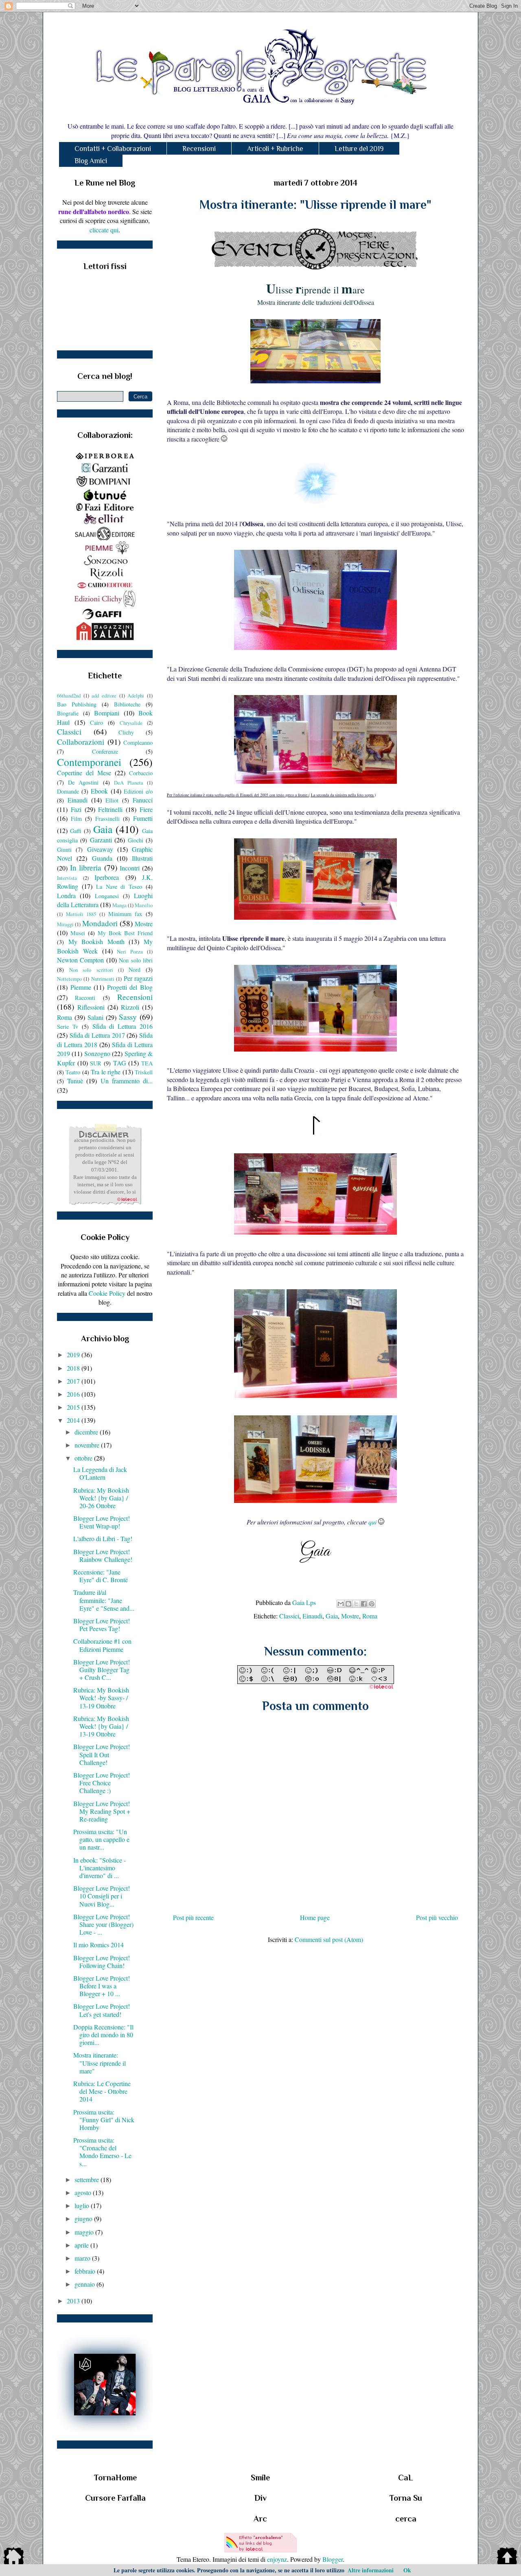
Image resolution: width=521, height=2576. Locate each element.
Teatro (73, 1072)
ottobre (84, 1458)
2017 (74, 1381)
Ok (407, 2570)
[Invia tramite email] (341, 1604)
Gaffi (76, 831)
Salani (95, 1017)
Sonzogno (97, 1053)
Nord (135, 970)
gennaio (85, 2284)
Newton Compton (80, 960)
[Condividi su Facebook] (364, 1604)
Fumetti (143, 818)
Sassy (128, 1017)
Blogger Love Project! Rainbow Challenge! (103, 1555)
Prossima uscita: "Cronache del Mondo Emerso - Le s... (102, 2152)
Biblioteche (127, 704)
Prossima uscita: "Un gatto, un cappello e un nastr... (101, 1839)
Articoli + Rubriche (275, 149)
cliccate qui (104, 230)
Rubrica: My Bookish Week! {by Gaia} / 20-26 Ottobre (101, 1498)
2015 (74, 1407)
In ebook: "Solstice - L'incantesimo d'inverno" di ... (100, 1868)
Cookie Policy (107, 1293)
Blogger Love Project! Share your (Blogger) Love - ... (103, 1924)
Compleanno (138, 742)
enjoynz (277, 2559)
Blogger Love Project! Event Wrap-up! (102, 1522)
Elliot (112, 800)
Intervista (67, 878)
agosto (84, 2192)
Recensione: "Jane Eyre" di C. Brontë (101, 1576)
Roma (370, 1616)
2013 (74, 2301)
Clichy (126, 732)
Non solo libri (136, 960)
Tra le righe (106, 1072)
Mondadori (100, 923)
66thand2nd (69, 695)
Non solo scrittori (91, 970)
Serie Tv (68, 1027)
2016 (74, 1394)
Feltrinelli (110, 809)
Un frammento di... (127, 1081)
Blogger (333, 2559)
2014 (74, 1420)
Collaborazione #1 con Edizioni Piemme (102, 1645)
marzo (83, 2258)
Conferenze (105, 751)
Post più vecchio (437, 1917)
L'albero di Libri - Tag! (103, 1538)
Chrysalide (131, 723)
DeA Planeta (129, 783)
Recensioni (199, 149)
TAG (120, 1063)
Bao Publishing (77, 704)
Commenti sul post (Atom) (329, 1939)
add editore (104, 695)
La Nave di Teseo (119, 887)
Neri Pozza (130, 951)
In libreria (86, 867)
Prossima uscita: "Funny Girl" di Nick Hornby (104, 2120)
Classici (289, 1616)
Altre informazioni (371, 2570)
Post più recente (193, 1917)
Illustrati (142, 858)
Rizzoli (130, 1007)
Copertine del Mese (84, 773)
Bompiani (107, 713)
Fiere (146, 809)
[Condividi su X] (356, 1604)
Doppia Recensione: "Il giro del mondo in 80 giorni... (103, 2035)
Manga (119, 905)
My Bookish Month (96, 941)
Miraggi (65, 924)
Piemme (81, 987)
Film (76, 819)
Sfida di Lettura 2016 (123, 1026)
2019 (74, 1355)
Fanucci (143, 800)
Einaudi (312, 1616)
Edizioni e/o (138, 791)
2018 (74, 1368)
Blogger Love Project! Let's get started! (102, 2010)
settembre (88, 2179)
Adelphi (136, 695)
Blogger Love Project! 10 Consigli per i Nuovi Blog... (102, 1896)
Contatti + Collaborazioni (113, 149)
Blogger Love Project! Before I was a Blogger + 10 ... (102, 1986)
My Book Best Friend (125, 933)
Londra (66, 895)
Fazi (76, 809)
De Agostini (83, 782)
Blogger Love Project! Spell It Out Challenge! (102, 1754)
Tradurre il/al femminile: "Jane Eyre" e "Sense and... (104, 1600)
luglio (83, 2205)
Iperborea (107, 877)
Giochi (136, 840)
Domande (68, 791)
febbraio (86, 2271)
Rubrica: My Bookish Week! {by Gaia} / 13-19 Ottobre (101, 1726)
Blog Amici (91, 161)
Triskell (144, 1072)
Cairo (96, 723)
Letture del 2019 (359, 149)
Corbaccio (141, 773)
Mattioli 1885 (81, 914)
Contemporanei (89, 762)
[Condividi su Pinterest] (372, 1604)
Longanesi (107, 896)
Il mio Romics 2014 (99, 1945)
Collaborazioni (81, 742)
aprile (82, 2245)
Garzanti (101, 840)
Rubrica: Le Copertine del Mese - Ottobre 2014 (102, 2091)
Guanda (102, 858)
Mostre (350, 1616)
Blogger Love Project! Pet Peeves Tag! (102, 1625)
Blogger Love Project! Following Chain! (102, 1962)
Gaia (332, 1616)
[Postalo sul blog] (348, 1604)
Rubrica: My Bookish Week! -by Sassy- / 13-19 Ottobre (101, 1698)
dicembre (87, 1432)
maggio (85, 2232)
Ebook (99, 791)
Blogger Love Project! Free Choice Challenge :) (102, 1783)
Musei (78, 933)
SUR (96, 1063)
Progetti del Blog (130, 987)
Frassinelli (107, 819)
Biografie (68, 713)
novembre (88, 1445)
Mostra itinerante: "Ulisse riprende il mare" (100, 2063)
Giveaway (100, 849)
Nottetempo (69, 979)
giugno (84, 2218)
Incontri (130, 868)
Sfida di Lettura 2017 (97, 1035)
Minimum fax (125, 914)
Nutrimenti (103, 979)
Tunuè (75, 1081)
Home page (315, 1917)
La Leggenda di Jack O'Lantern (100, 1473)
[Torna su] (507, 2557)
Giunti (64, 850)
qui (372, 1522)
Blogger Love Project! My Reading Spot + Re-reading (102, 1811)
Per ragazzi (138, 978)
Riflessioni (91, 1007)
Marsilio (144, 905)
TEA (147, 1063)
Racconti (85, 998)
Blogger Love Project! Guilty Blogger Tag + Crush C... (102, 1670)
